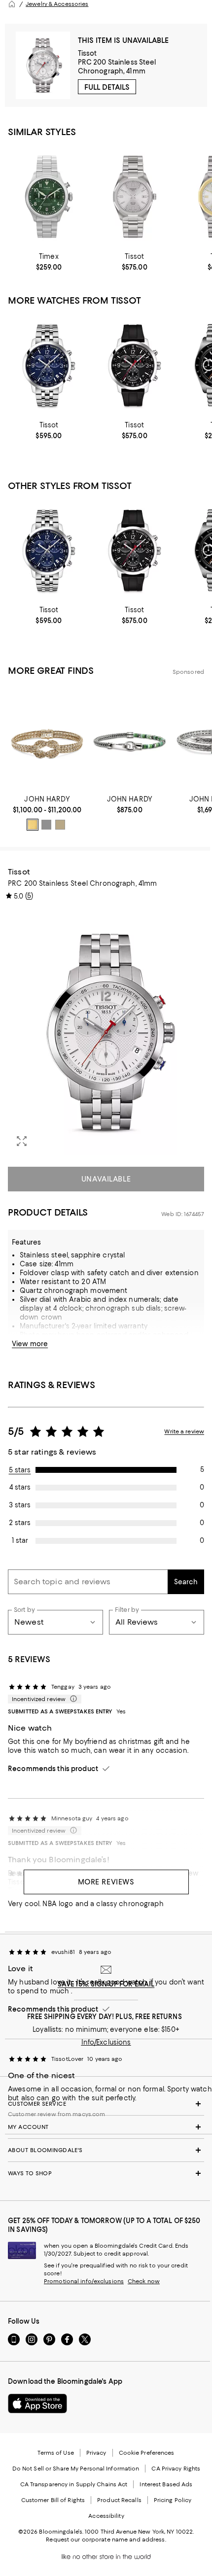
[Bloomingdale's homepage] (12, 4)
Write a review (184, 1431)
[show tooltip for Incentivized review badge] (71, 1699)
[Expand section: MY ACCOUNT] (106, 2127)
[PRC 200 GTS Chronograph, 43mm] (49, 365)
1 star (20, 1540)
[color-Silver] (46, 825)
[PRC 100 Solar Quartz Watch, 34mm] (135, 196)
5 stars (20, 1470)
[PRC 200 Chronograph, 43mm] (135, 365)
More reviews (106, 1882)
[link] (49, 262)
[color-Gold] (33, 825)
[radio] (33, 825)
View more (30, 1344)
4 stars (20, 1487)
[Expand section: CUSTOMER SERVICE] (106, 2104)
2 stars (20, 1523)
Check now (144, 2281)
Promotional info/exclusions (84, 2281)
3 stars (20, 1505)
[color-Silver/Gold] (60, 825)
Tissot (88, 53)
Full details (107, 87)
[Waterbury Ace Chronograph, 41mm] (49, 196)
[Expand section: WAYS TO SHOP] (106, 2173)
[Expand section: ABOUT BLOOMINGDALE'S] (106, 2150)
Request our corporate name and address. (106, 2540)
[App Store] (37, 2403)
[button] (106, 1032)
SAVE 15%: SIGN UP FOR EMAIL (106, 1984)
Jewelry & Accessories (57, 4)
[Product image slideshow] (106, 1032)
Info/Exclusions (106, 2042)
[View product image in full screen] (22, 1141)
